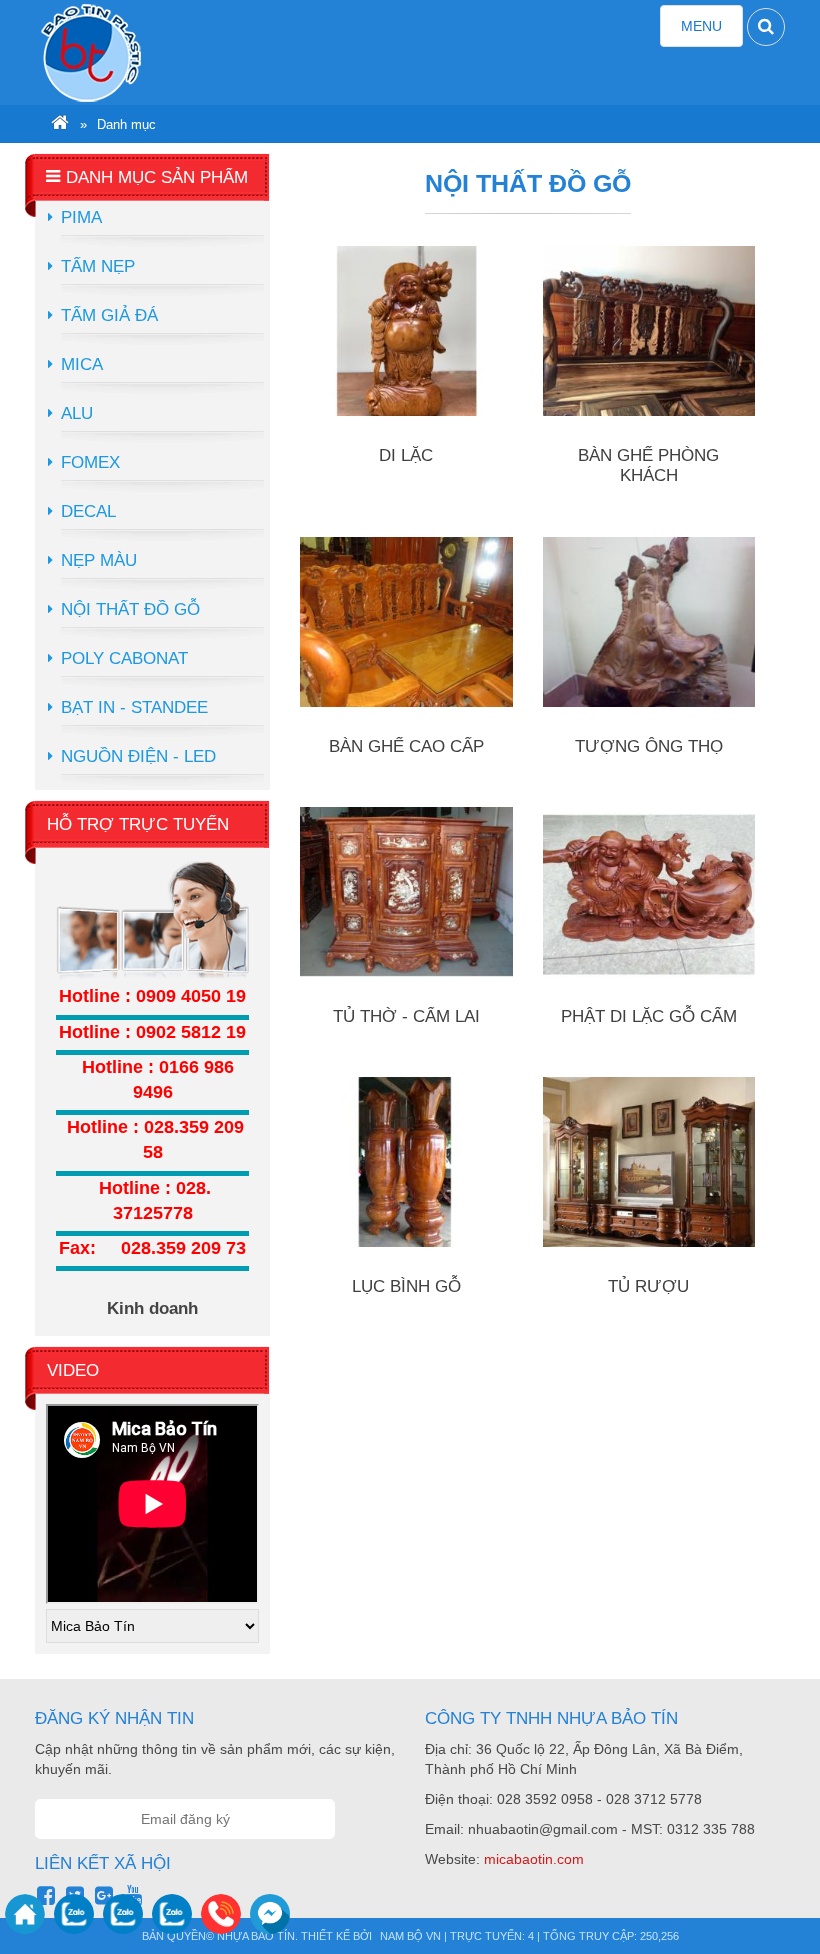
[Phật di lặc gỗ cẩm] (649, 892)
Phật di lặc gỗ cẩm (649, 1016)
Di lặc (406, 455)
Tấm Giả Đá (109, 315)
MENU (711, 32)
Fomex (90, 462)
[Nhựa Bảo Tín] (60, 125)
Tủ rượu (648, 1286)
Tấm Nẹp (98, 266)
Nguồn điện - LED (138, 756)
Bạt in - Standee (134, 707)
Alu (77, 413)
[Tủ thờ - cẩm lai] (406, 892)
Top (772, 1899)
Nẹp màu (99, 560)
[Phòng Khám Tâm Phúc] (129, 52)
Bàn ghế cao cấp (406, 746)
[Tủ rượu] (649, 1162)
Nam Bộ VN (410, 1936)
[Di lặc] (406, 331)
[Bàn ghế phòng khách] (649, 331)
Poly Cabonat (124, 658)
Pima (81, 217)
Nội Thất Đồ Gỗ (130, 609)
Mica (82, 364)
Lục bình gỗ (406, 1286)
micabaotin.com (534, 1859)
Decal (88, 511)
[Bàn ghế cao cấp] (406, 622)
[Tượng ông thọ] (649, 622)
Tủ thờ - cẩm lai (406, 1016)
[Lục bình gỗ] (406, 1162)
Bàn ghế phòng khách (648, 465)
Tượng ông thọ (649, 746)
